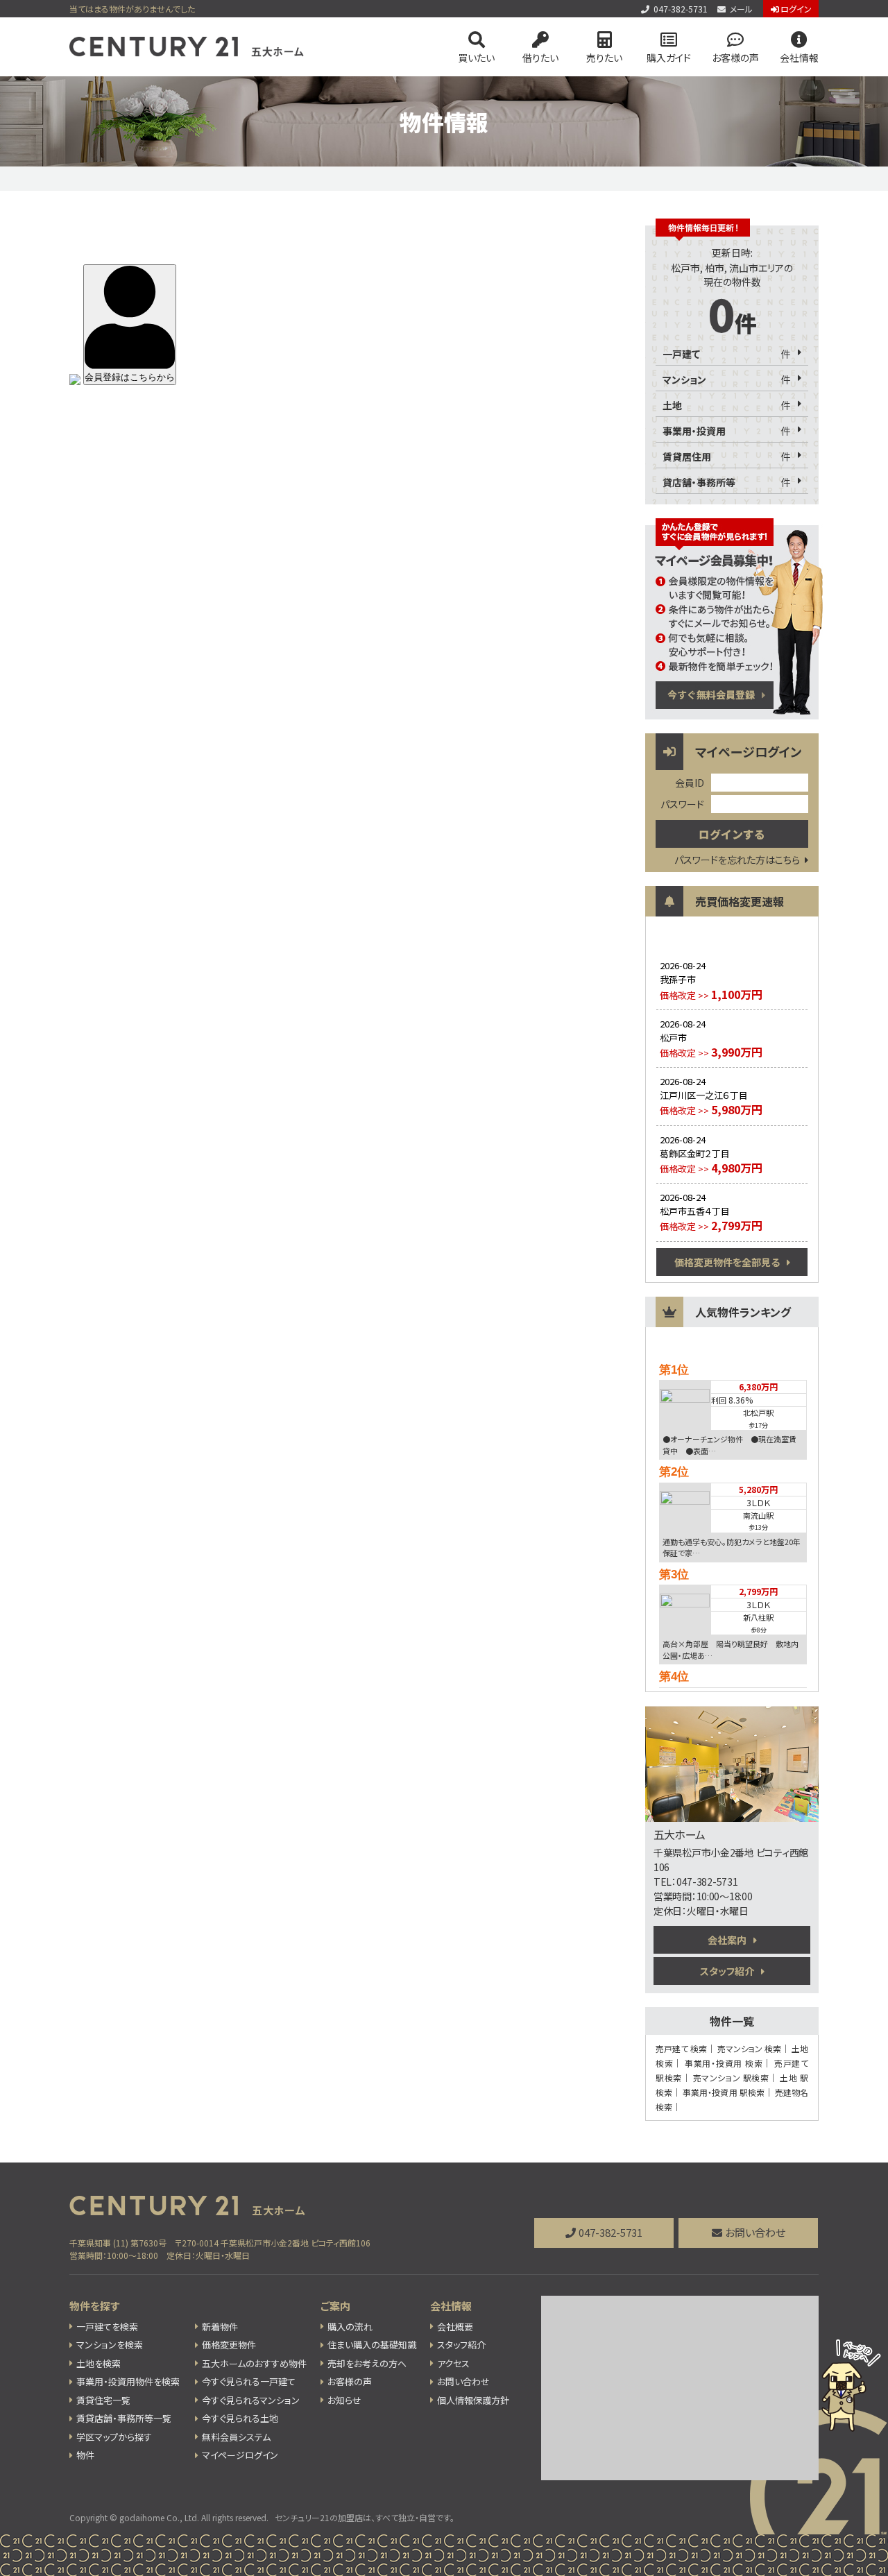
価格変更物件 (229, 2345)
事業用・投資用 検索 (724, 2063)
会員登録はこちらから (130, 377)
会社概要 (455, 2327)
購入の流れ (350, 2327)
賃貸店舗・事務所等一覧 (124, 2418)
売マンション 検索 (749, 2048)
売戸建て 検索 (681, 2048)
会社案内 (727, 1940)
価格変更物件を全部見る (727, 1262)
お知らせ (344, 2400)
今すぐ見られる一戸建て (249, 2381)
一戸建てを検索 (107, 2327)
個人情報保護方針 (473, 2400)
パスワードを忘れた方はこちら (737, 860)
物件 (85, 2455)
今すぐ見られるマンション (251, 2400)
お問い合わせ (755, 2232)
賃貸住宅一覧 (103, 2400)
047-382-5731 (681, 9)
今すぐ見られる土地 (240, 2418)
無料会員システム (236, 2437)
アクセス (453, 2363)
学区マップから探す (114, 2437)
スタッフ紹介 (727, 1971)
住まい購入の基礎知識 (372, 2345)
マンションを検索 (110, 2345)
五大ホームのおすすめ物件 (254, 2363)
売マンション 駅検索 (731, 2078)
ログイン (796, 9)
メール (741, 9)
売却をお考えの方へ (367, 2363)
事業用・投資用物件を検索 (128, 2381)
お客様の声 (735, 58)
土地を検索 (99, 2363)
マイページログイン (240, 2455)
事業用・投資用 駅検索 (724, 2092)
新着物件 (220, 2327)
